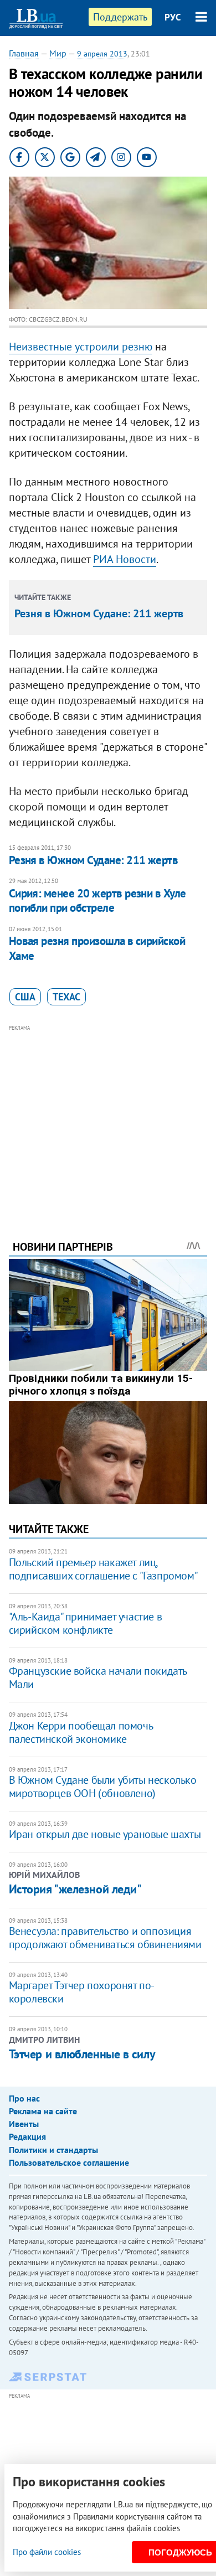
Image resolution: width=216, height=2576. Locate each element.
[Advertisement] (108, 1117)
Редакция (27, 2136)
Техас (66, 997)
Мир (58, 53)
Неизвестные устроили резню (81, 347)
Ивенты (24, 2124)
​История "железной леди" (75, 1889)
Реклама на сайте (43, 2111)
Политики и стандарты (53, 2150)
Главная (24, 53)
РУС (173, 17)
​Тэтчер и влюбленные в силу (82, 2054)
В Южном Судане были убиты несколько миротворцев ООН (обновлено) (103, 1787)
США (25, 997)
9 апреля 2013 (102, 54)
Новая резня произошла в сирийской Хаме (97, 948)
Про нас (24, 2098)
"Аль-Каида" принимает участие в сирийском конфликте (86, 1623)
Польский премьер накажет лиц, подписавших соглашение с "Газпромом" (104, 1569)
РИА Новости (125, 559)
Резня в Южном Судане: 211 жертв (99, 613)
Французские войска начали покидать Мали (98, 1677)
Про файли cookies (47, 2552)
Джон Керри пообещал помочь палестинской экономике (81, 1732)
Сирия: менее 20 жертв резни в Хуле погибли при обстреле (97, 900)
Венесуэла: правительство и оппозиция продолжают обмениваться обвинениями (105, 1938)
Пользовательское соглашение (69, 2162)
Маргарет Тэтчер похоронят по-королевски (82, 1992)
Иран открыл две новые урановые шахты (105, 1834)
